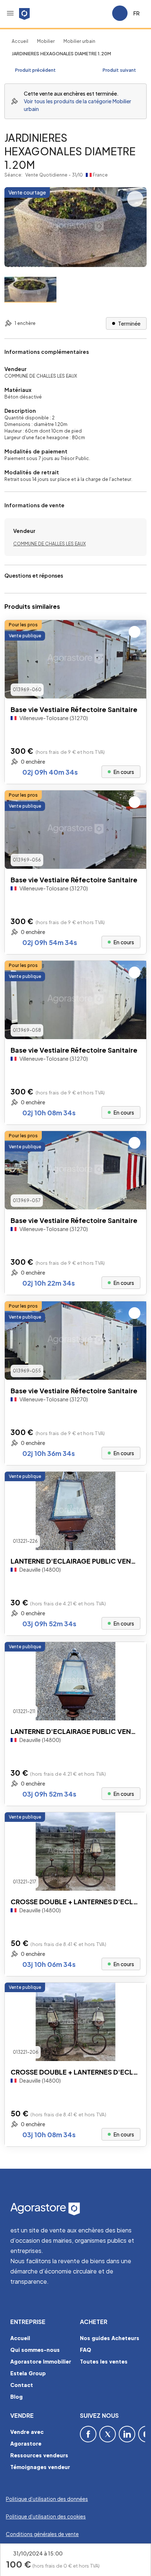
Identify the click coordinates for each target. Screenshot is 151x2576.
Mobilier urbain (79, 41)
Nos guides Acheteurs (110, 2338)
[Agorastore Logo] (75, 2209)
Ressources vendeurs (39, 2455)
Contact (22, 2385)
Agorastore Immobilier (41, 2361)
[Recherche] (86, 13)
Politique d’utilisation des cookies (46, 2516)
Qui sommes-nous (35, 2350)
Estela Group (28, 2373)
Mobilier (46, 41)
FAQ (86, 2350)
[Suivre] (135, 632)
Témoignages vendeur (40, 2467)
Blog (16, 2397)
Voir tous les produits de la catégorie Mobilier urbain (78, 105)
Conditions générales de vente (42, 2534)
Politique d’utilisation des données (47, 2499)
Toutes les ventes (104, 2361)
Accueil (20, 41)
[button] (10, 13)
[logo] (24, 13)
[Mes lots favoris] (103, 13)
